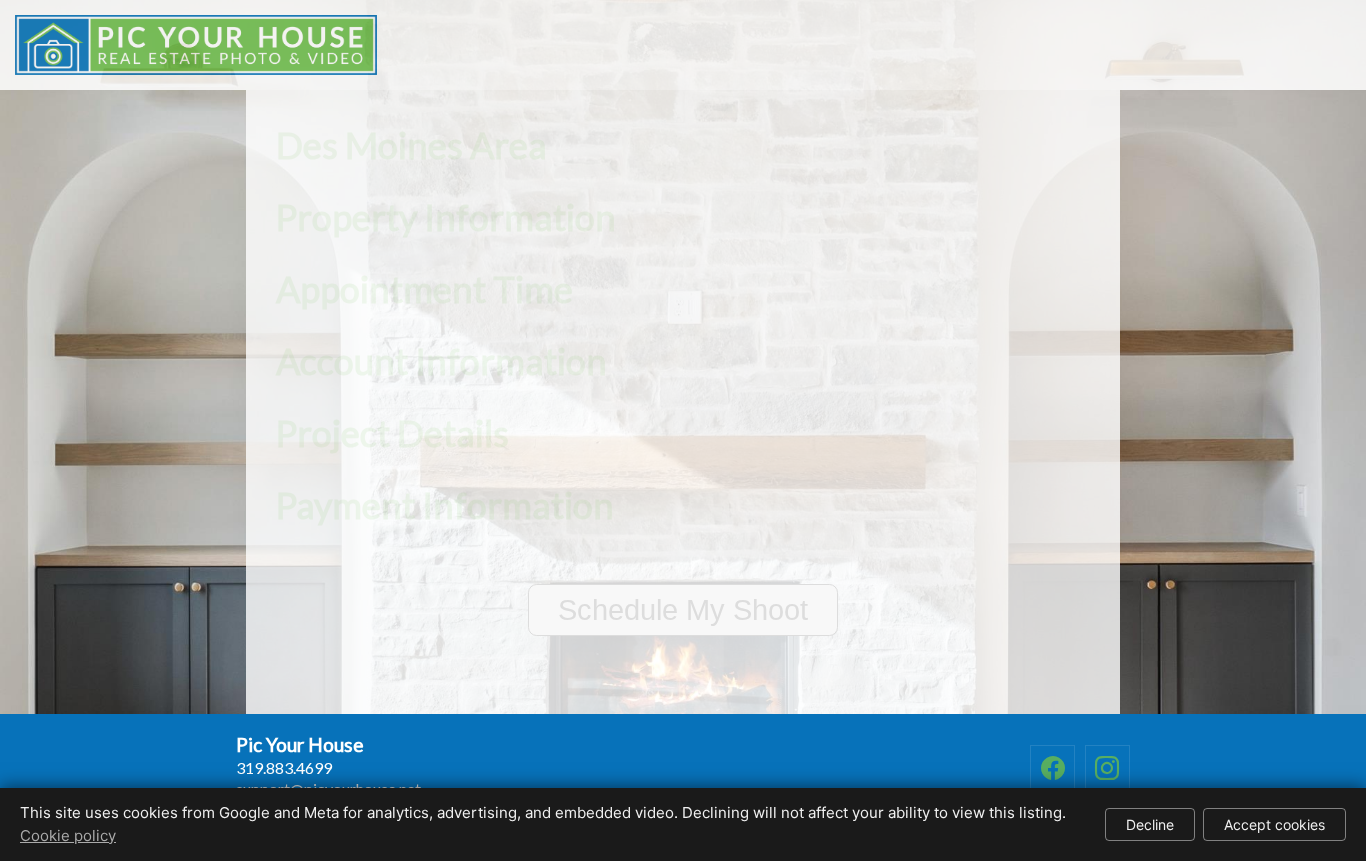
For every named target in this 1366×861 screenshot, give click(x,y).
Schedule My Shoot (683, 610)
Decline (1150, 824)
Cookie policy (68, 835)
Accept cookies (1274, 824)
